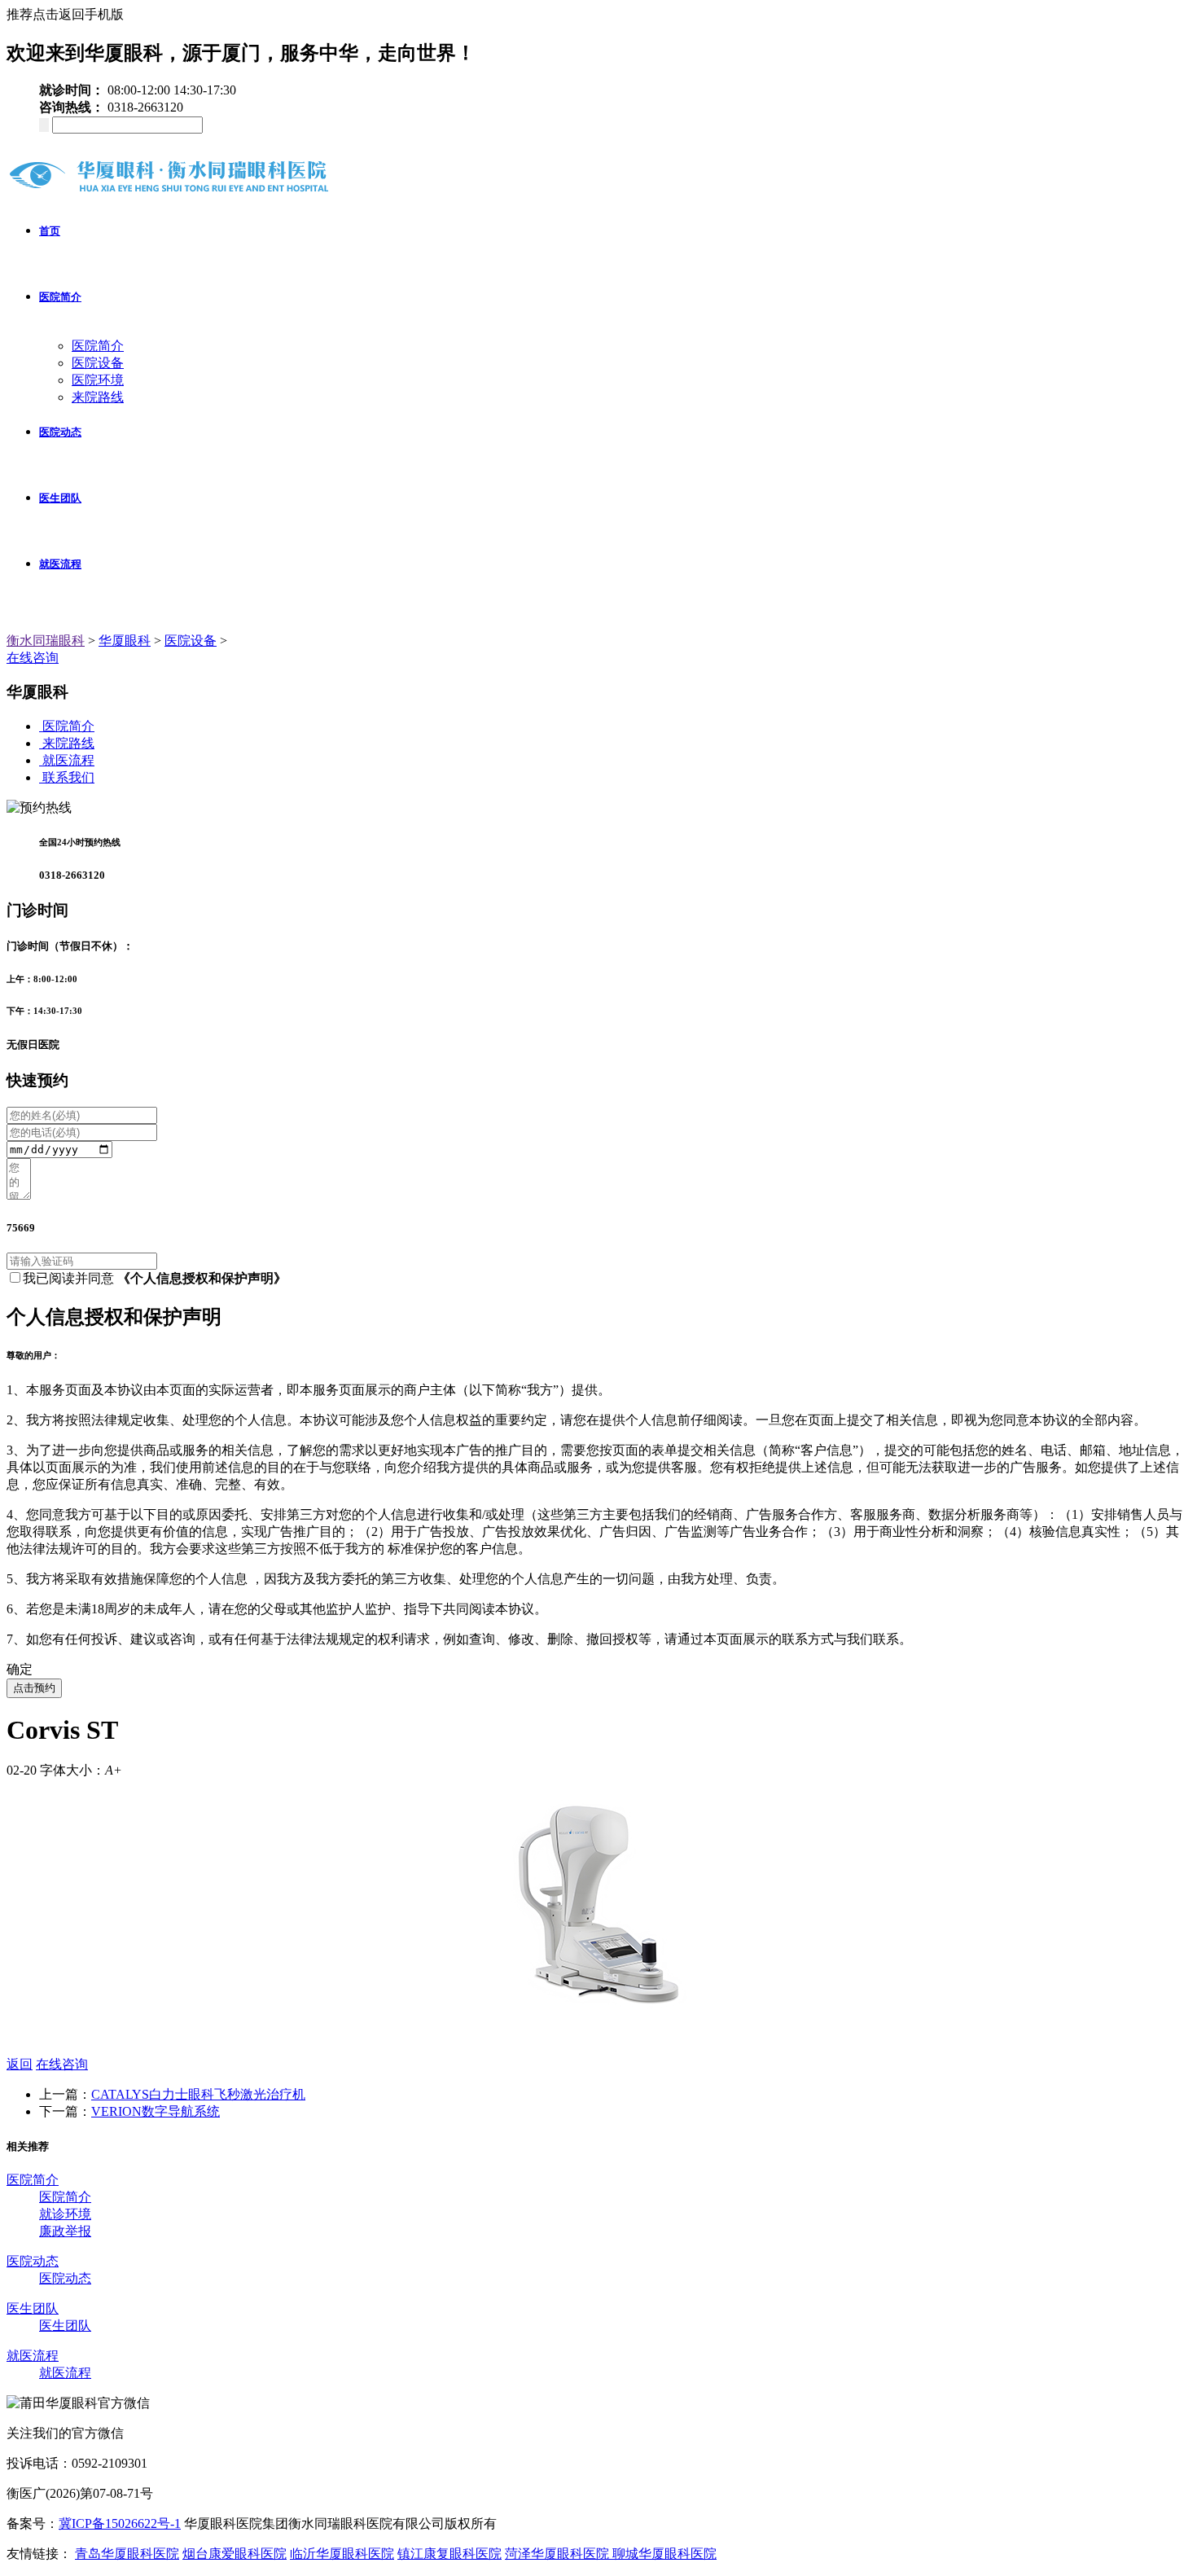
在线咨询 (33, 658)
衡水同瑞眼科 (46, 641)
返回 (20, 2064)
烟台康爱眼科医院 (235, 2554)
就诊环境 (65, 2214)
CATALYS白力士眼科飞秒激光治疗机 (198, 2094)
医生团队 (60, 498)
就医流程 (60, 564)
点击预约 (34, 1688)
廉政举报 (65, 2231)
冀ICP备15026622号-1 (120, 2523)
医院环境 (98, 380)
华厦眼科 (125, 641)
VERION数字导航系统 (156, 2111)
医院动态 (60, 432)
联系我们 (68, 777)
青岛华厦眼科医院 (127, 2554)
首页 (50, 231)
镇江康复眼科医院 (449, 2554)
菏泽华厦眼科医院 (559, 2554)
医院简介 (60, 297)
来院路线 (98, 397)
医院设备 (98, 363)
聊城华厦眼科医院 (664, 2554)
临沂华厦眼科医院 (342, 2554)
